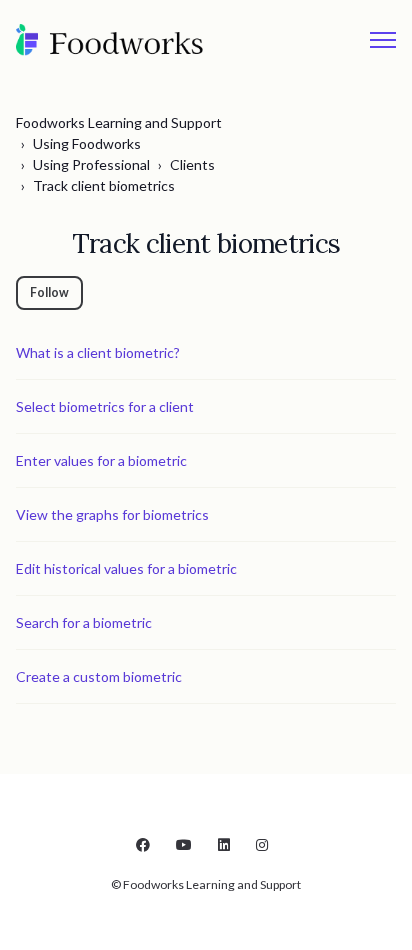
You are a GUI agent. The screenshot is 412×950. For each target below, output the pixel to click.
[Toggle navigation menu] (383, 40)
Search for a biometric (84, 622)
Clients (192, 164)
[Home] (110, 40)
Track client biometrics (104, 185)
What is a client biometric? (98, 352)
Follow (49, 292)
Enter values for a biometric (101, 460)
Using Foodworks (87, 143)
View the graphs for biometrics (112, 514)
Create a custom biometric (99, 676)
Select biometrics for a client (105, 406)
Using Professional (91, 164)
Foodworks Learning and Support (119, 122)
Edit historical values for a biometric (126, 568)
